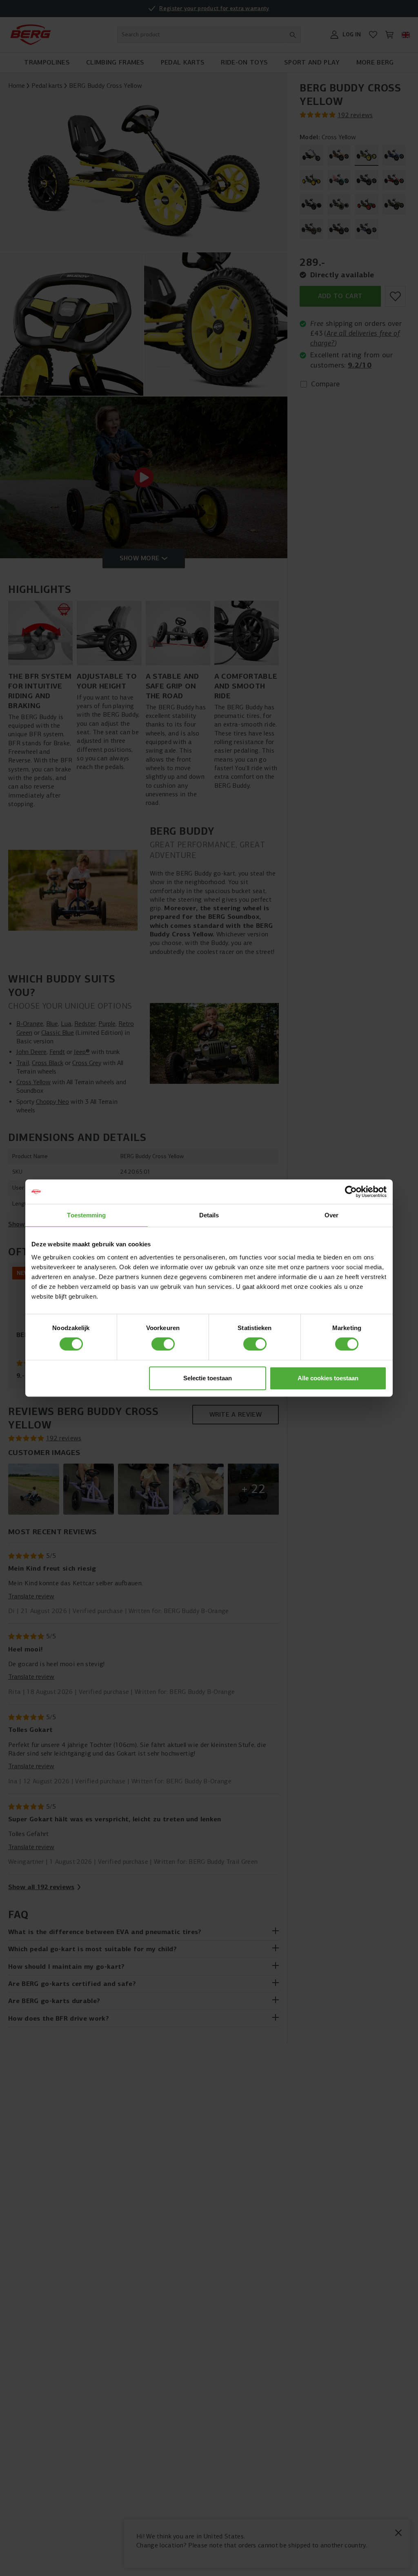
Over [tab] (331, 1215)
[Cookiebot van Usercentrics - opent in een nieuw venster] (351, 1192)
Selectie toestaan (208, 1378)
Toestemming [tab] (86, 1215)
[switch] (163, 1344)
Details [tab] (209, 1215)
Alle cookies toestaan (328, 1378)
